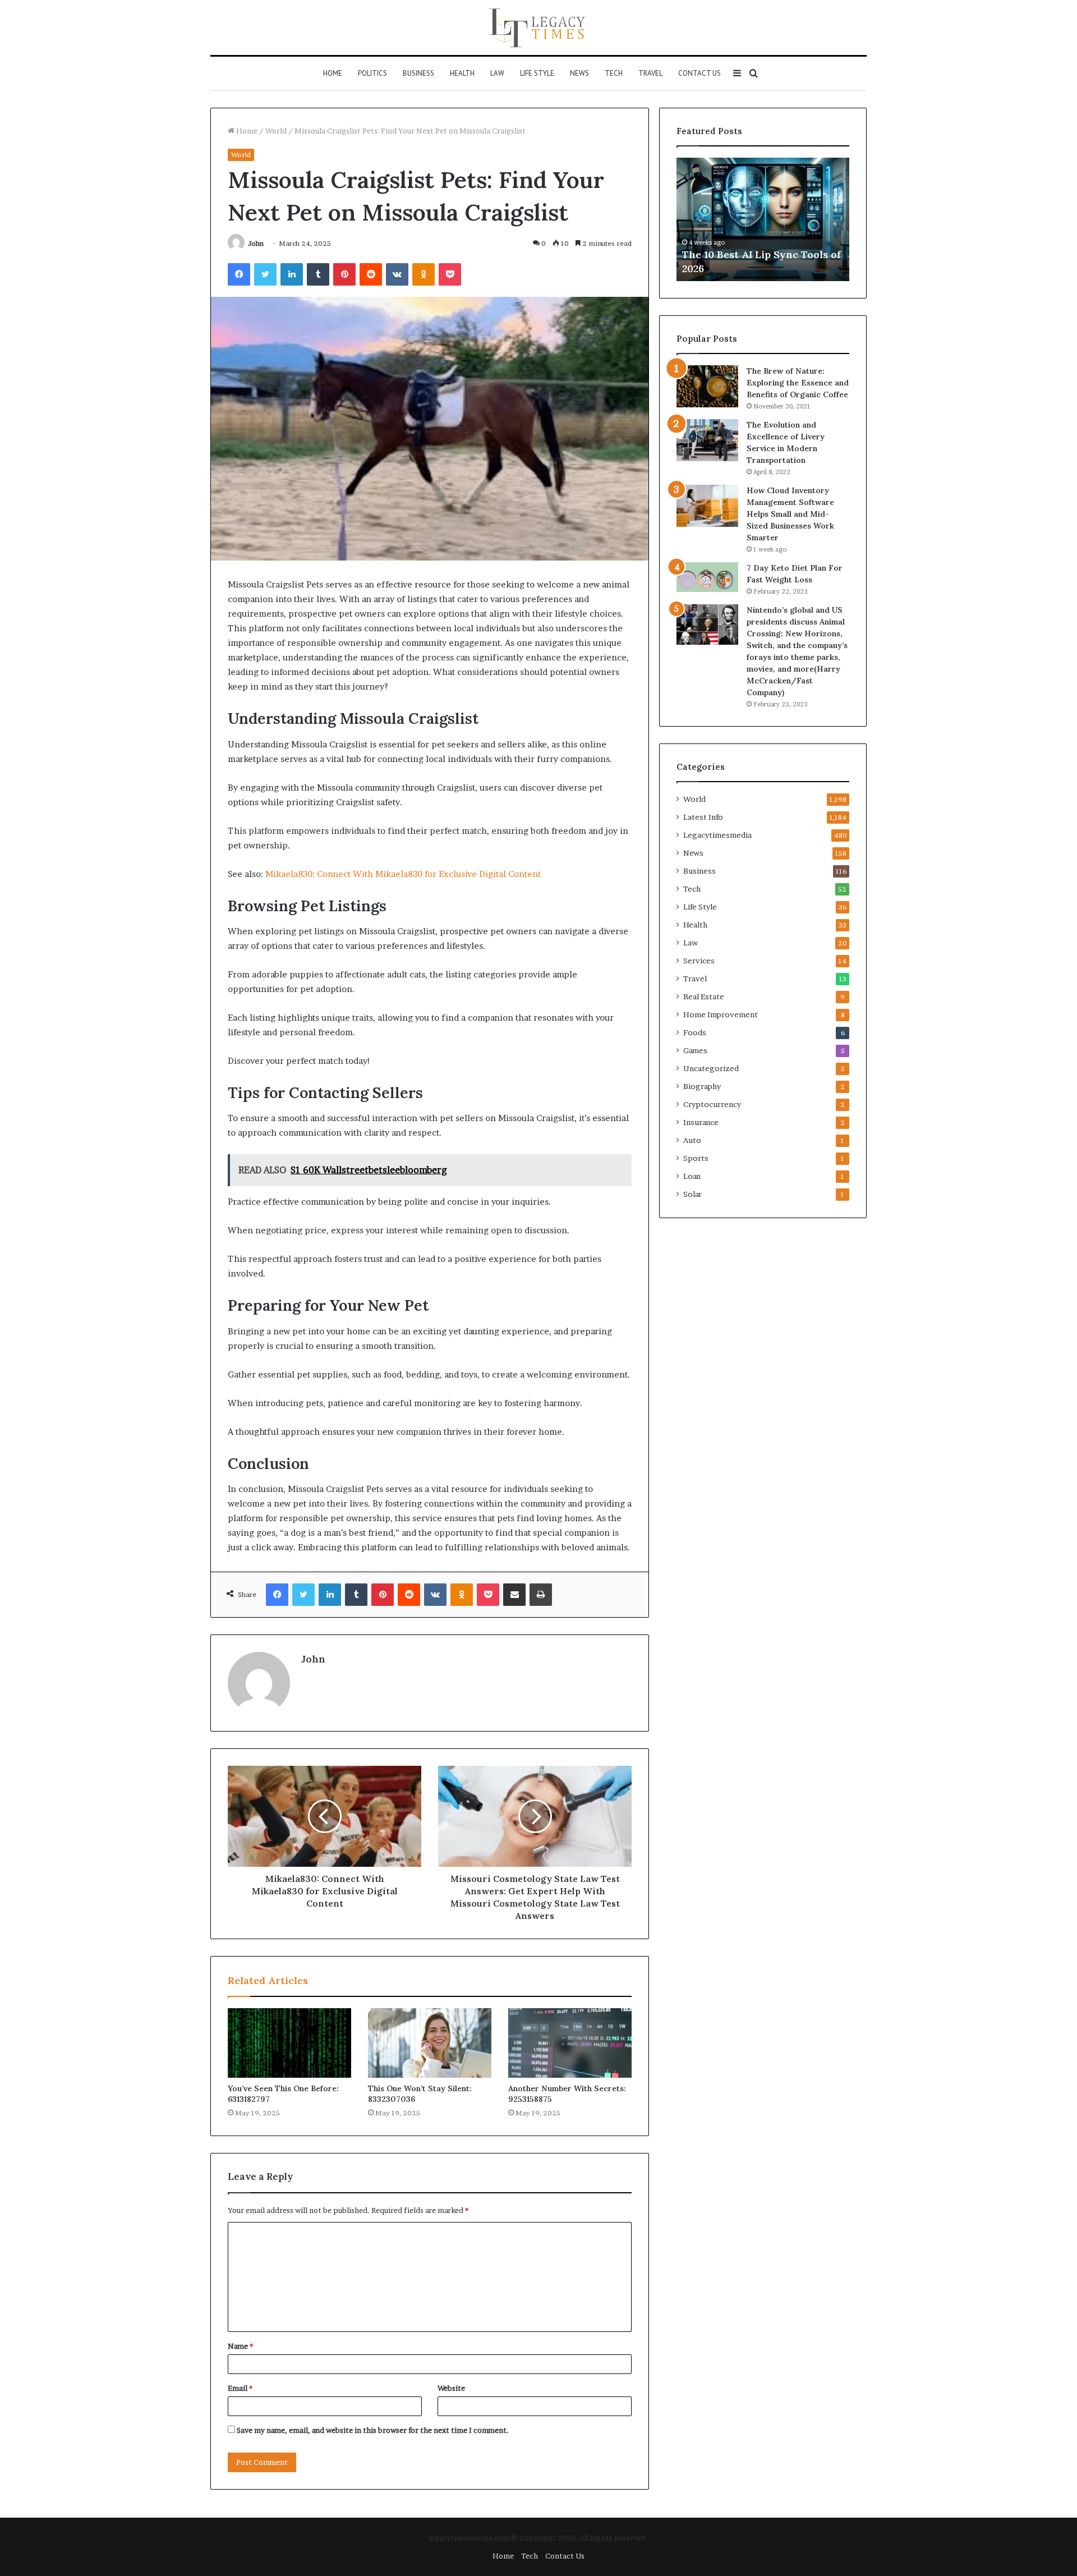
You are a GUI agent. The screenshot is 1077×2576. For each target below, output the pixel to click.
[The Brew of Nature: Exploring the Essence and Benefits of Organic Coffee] (707, 386)
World (276, 131)
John (256, 243)
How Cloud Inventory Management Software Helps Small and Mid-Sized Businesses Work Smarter (790, 514)
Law (497, 73)
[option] (763, 219)
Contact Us (699, 73)
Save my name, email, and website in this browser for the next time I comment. (373, 2430)
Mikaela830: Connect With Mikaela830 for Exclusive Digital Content (403, 874)
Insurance (701, 1122)
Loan (692, 1176)
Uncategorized (711, 1068)
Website (451, 2388)
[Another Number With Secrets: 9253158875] (570, 2043)
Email (240, 2388)
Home (333, 73)
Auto (692, 1140)
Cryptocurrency (712, 1104)
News (579, 73)
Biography (702, 1086)
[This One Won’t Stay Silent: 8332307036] (430, 2043)
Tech (614, 73)
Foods (695, 1032)
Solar (692, 1194)
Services (699, 961)
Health (462, 73)
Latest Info (703, 817)
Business (418, 73)
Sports (696, 1158)
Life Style (537, 73)
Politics (372, 73)
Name (240, 2346)
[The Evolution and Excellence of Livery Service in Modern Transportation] (707, 440)
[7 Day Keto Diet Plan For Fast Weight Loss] (707, 577)
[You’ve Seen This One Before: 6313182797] (289, 2043)
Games (695, 1050)
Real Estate (704, 997)
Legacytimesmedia (717, 835)
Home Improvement (721, 1014)
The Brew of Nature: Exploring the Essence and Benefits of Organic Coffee (798, 383)
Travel (650, 73)
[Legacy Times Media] (538, 27)
